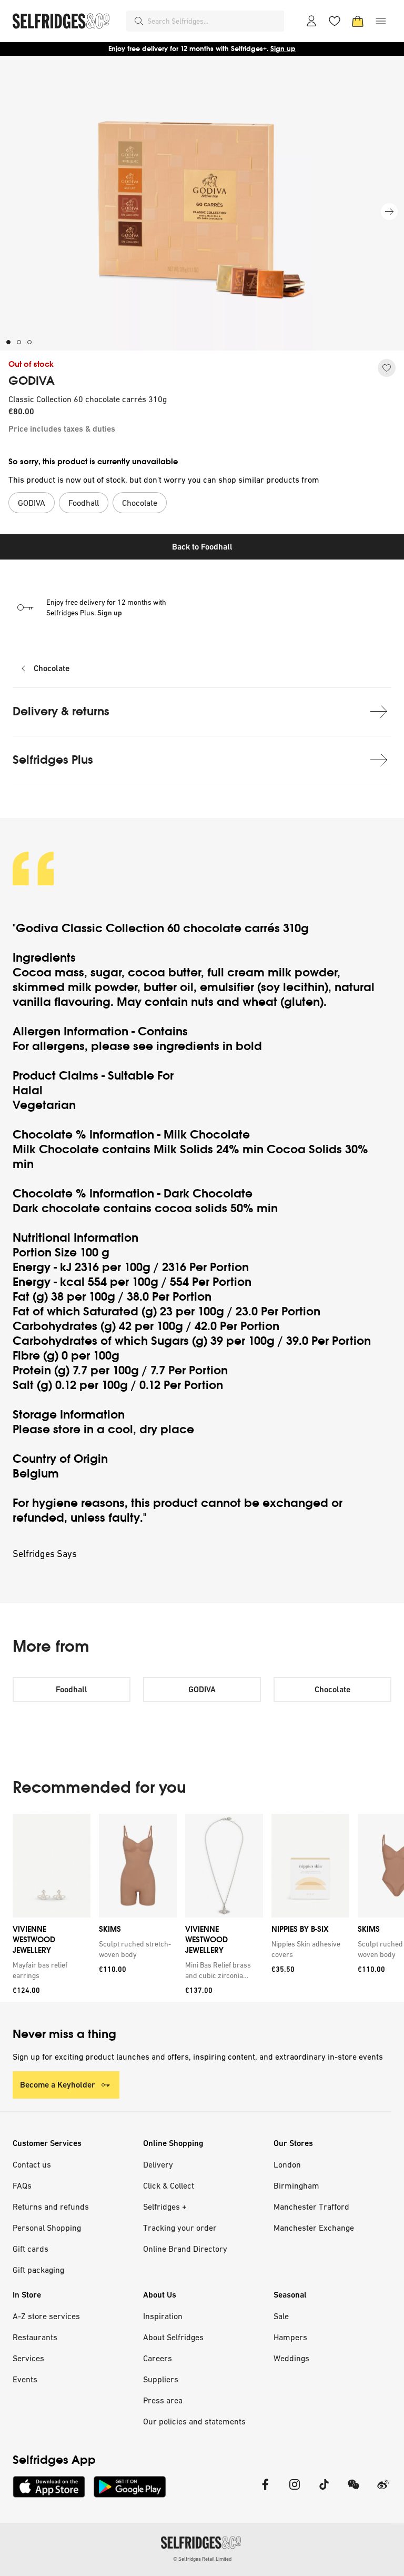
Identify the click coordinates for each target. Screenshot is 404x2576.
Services (28, 2358)
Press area (163, 2400)
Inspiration (163, 2316)
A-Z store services (46, 2316)
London (287, 2164)
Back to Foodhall (202, 547)
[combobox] (214, 21)
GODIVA (32, 381)
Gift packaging (38, 2270)
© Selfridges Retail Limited (202, 2559)
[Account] (311, 21)
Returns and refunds (51, 2206)
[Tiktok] (324, 2491)
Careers (158, 2358)
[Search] (139, 21)
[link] (49, 1970)
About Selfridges (173, 2337)
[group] (202, 1908)
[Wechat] (353, 2491)
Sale (281, 2316)
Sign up (283, 49)
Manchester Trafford (311, 2206)
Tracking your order (180, 2228)
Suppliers (161, 2379)
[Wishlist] (335, 21)
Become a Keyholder (58, 2085)
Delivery (158, 2164)
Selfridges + (165, 2206)
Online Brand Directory (185, 2249)
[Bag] (358, 21)
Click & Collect (169, 2185)
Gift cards (31, 2249)
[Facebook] (265, 2491)
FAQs (22, 2185)
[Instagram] (295, 2491)
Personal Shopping (47, 2228)
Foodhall (72, 1689)
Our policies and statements (194, 2421)
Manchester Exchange (314, 2228)
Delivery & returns (61, 711)
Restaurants (35, 2337)
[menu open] (381, 21)
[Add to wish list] (387, 368)
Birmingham (296, 2185)
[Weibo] (383, 2491)
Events (25, 2379)
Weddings (291, 2358)
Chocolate (52, 668)
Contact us (32, 2164)
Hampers (290, 2337)
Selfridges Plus (53, 760)
